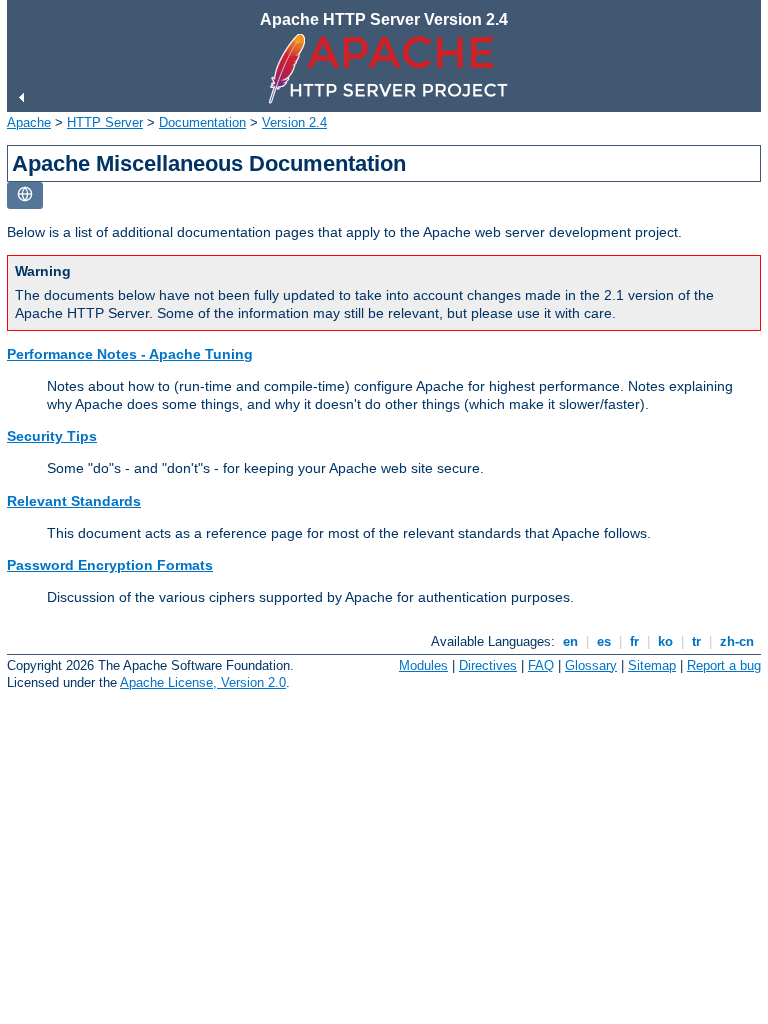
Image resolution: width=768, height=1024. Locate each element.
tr (696, 641)
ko (665, 641)
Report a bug (724, 665)
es (604, 641)
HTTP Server (105, 122)
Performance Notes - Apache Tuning (130, 354)
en (570, 641)
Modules (423, 665)
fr (634, 641)
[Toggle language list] (25, 195)
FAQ (541, 665)
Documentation (202, 122)
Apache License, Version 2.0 (203, 682)
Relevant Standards (74, 501)
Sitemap (652, 665)
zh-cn (737, 641)
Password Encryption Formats (110, 565)
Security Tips (52, 436)
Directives (488, 665)
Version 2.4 (294, 122)
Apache (29, 122)
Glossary (591, 665)
